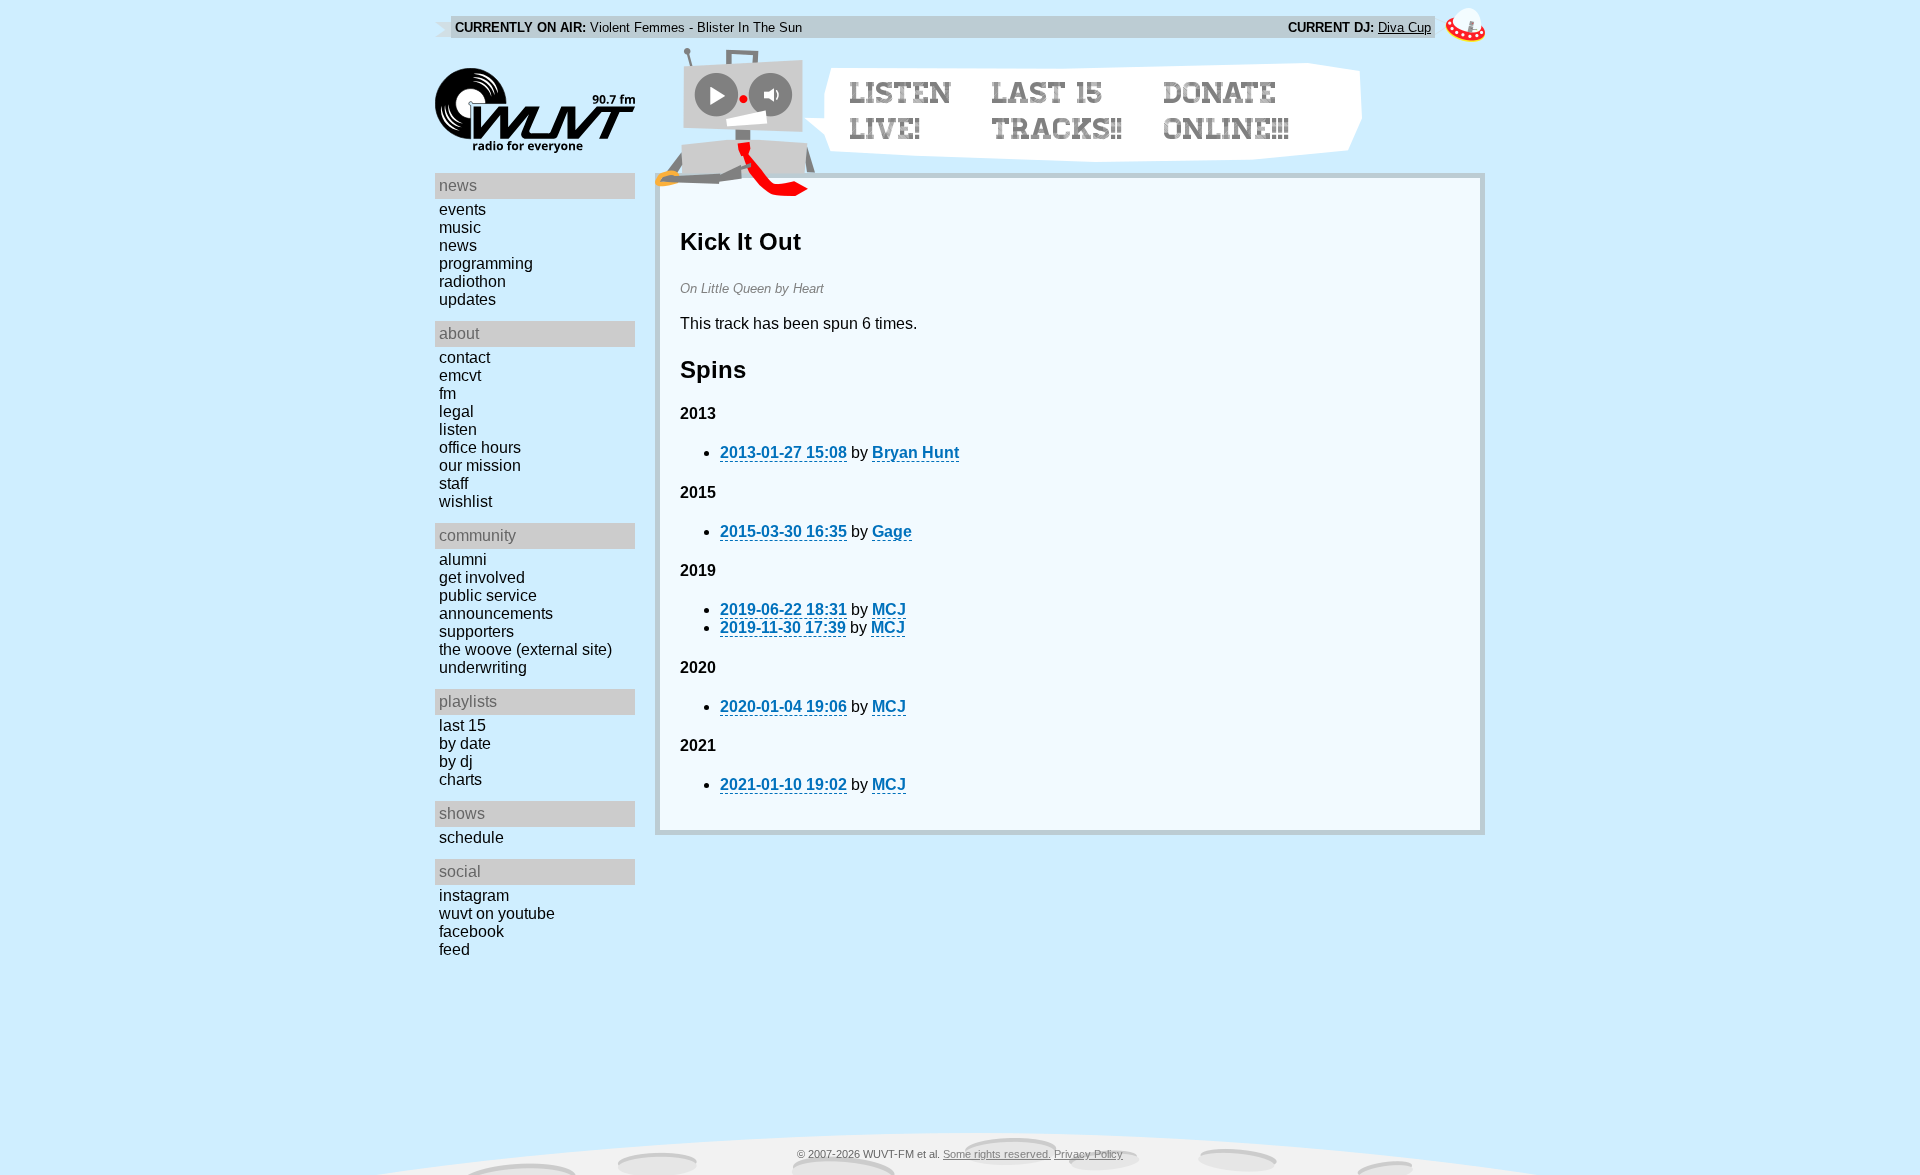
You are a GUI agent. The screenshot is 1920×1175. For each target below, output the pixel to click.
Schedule (471, 837)
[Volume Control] (773, 94)
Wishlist (465, 501)
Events (462, 209)
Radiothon (472, 281)
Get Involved (482, 577)
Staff (453, 483)
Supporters (476, 631)
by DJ (456, 761)
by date (465, 743)
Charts (460, 779)
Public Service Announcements (496, 604)
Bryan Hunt (915, 452)
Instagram (474, 895)
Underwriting (483, 667)
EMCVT (460, 375)
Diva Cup (1404, 27)
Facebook (471, 931)
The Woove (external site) (525, 649)
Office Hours (480, 447)
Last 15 (462, 725)
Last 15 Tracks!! (1057, 111)
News (458, 245)
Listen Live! (901, 111)
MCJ (889, 609)
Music (460, 227)
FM (447, 393)
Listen (458, 429)
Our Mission (480, 465)
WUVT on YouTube (497, 913)
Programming (486, 263)
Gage (892, 531)
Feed (454, 949)
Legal (456, 411)
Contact (464, 357)
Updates (467, 299)
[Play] (716, 94)
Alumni (463, 559)
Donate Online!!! (1227, 111)
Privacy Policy (1088, 1154)
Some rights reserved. (997, 1154)
